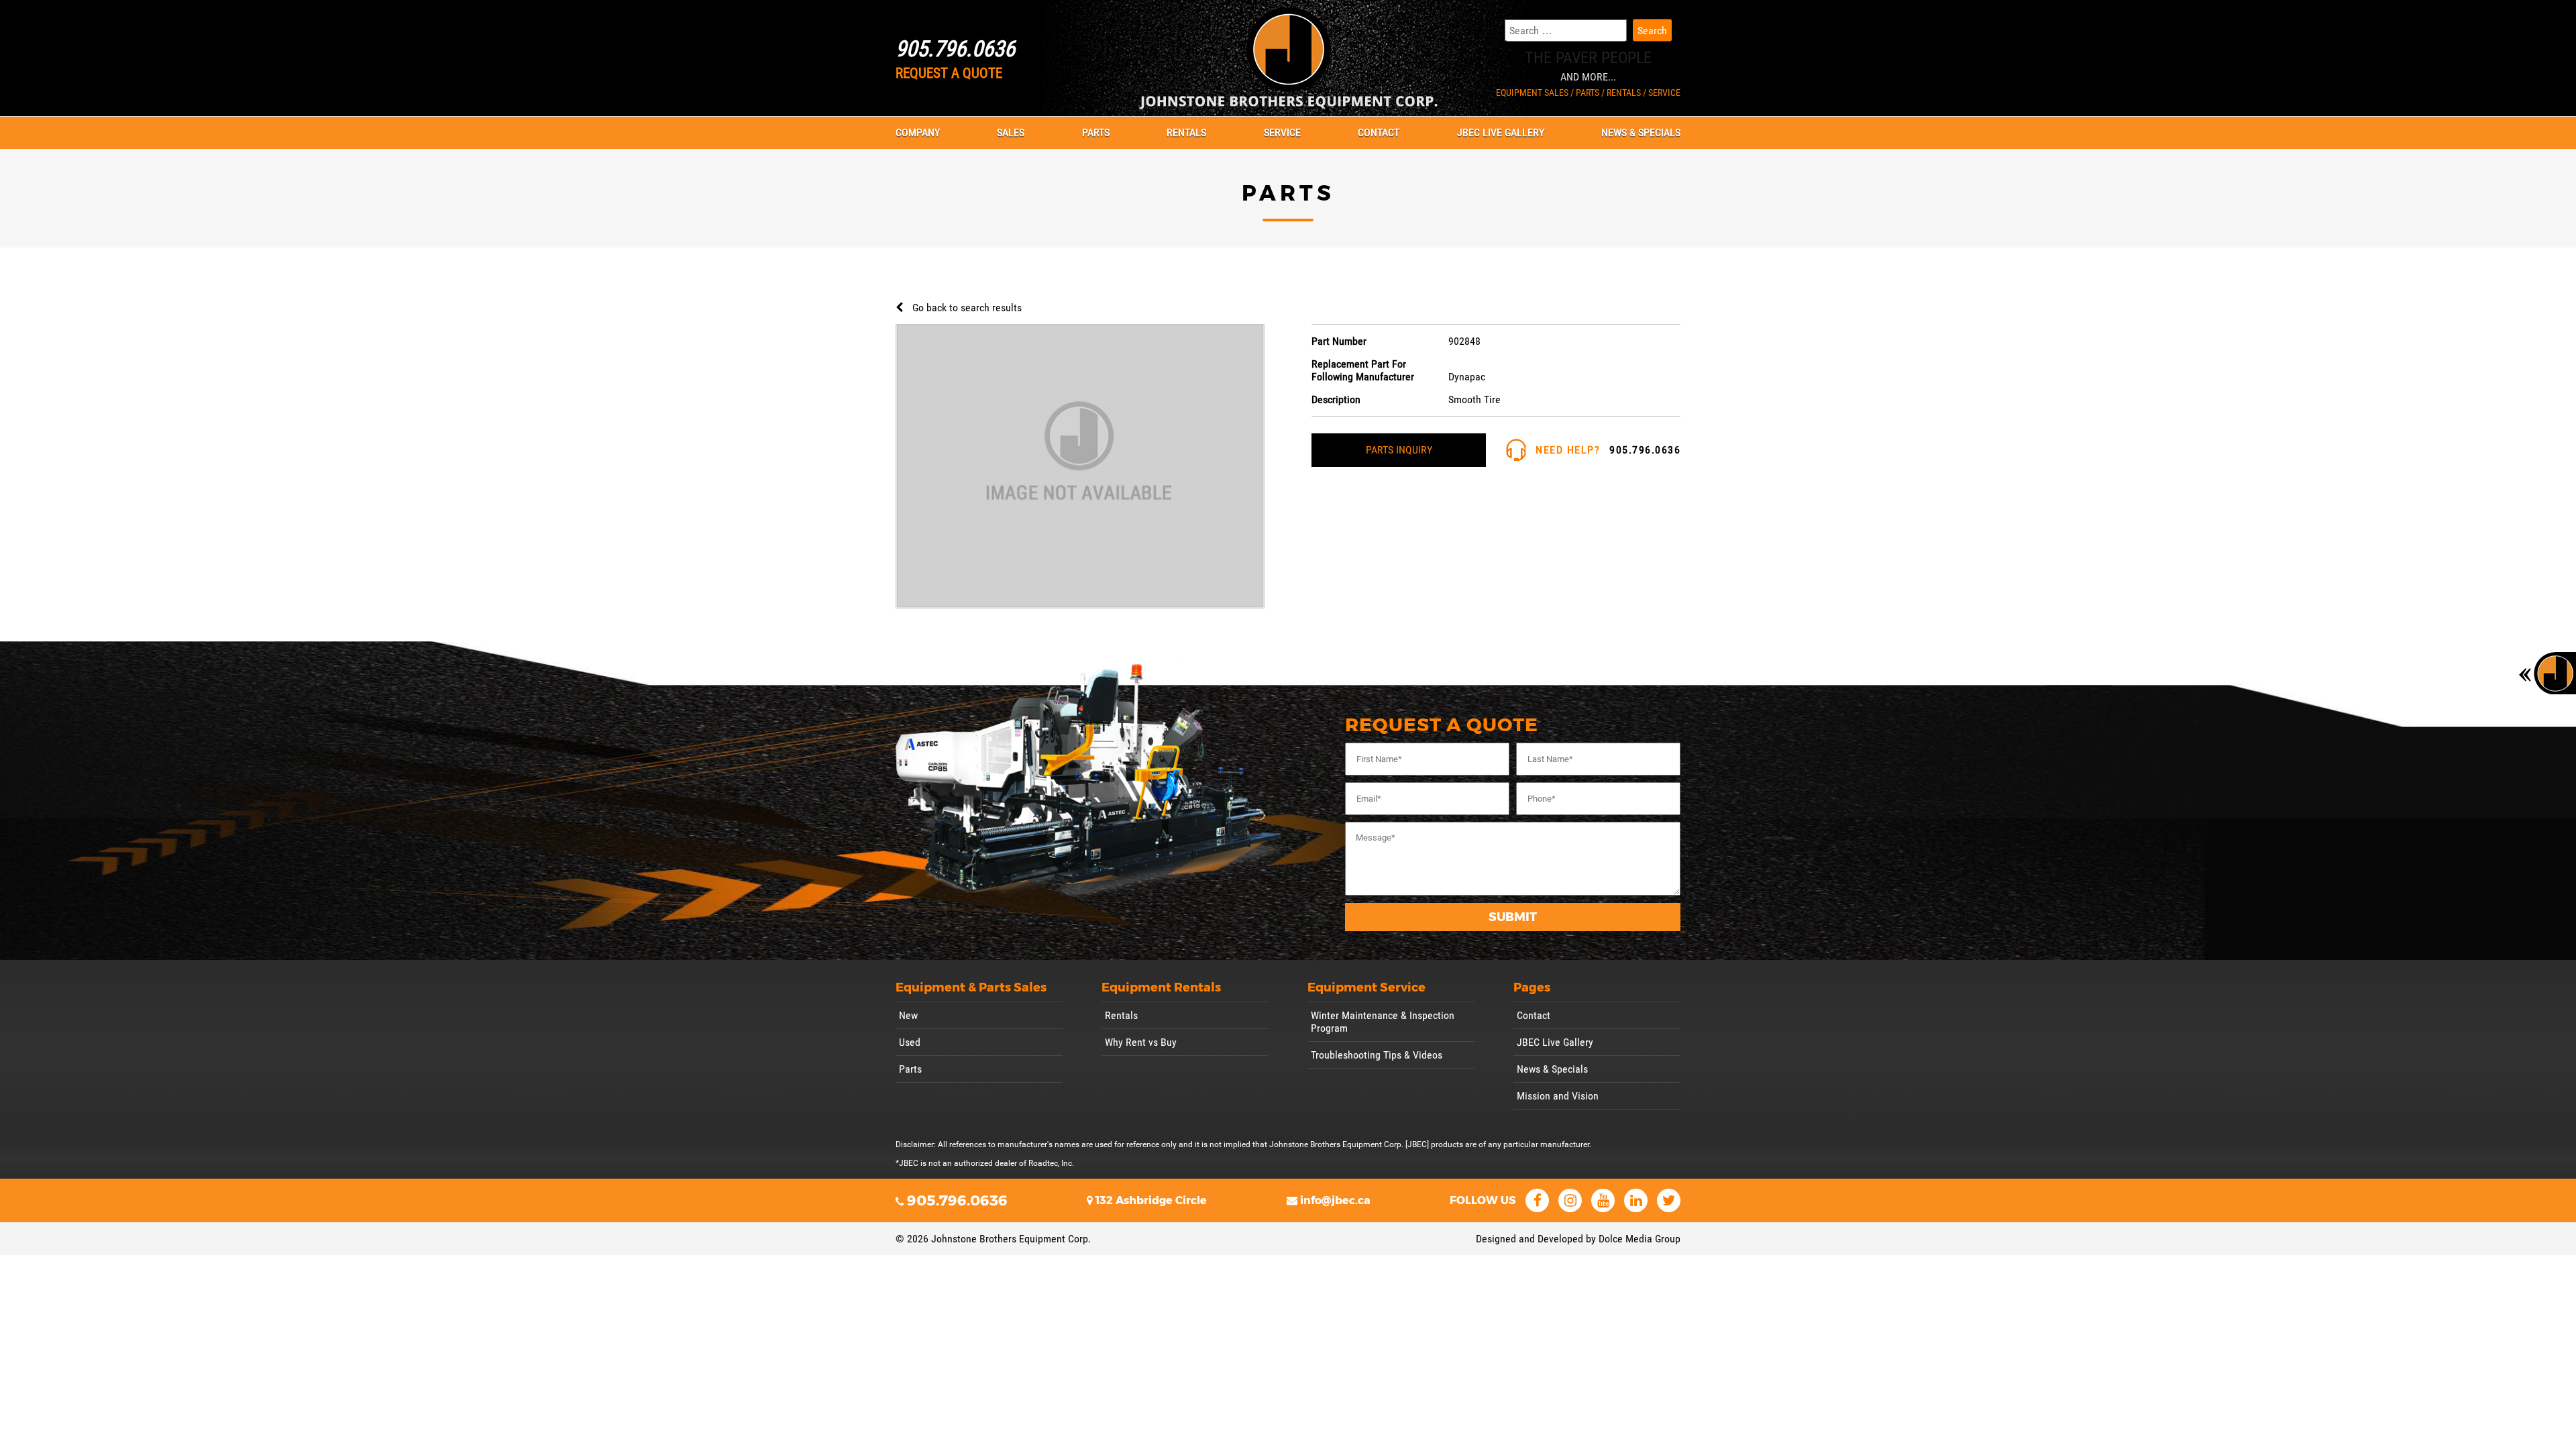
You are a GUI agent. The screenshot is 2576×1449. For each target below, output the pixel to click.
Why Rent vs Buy (1141, 1042)
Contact (1379, 132)
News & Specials (1641, 132)
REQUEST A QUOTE (949, 73)
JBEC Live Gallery (1501, 132)
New (908, 1015)
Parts (1096, 132)
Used (910, 1042)
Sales (1011, 132)
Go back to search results (967, 308)
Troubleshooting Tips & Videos (1377, 1055)
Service (1282, 132)
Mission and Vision (1558, 1096)
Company (918, 132)
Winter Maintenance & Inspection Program (1383, 1022)
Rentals (1186, 132)
